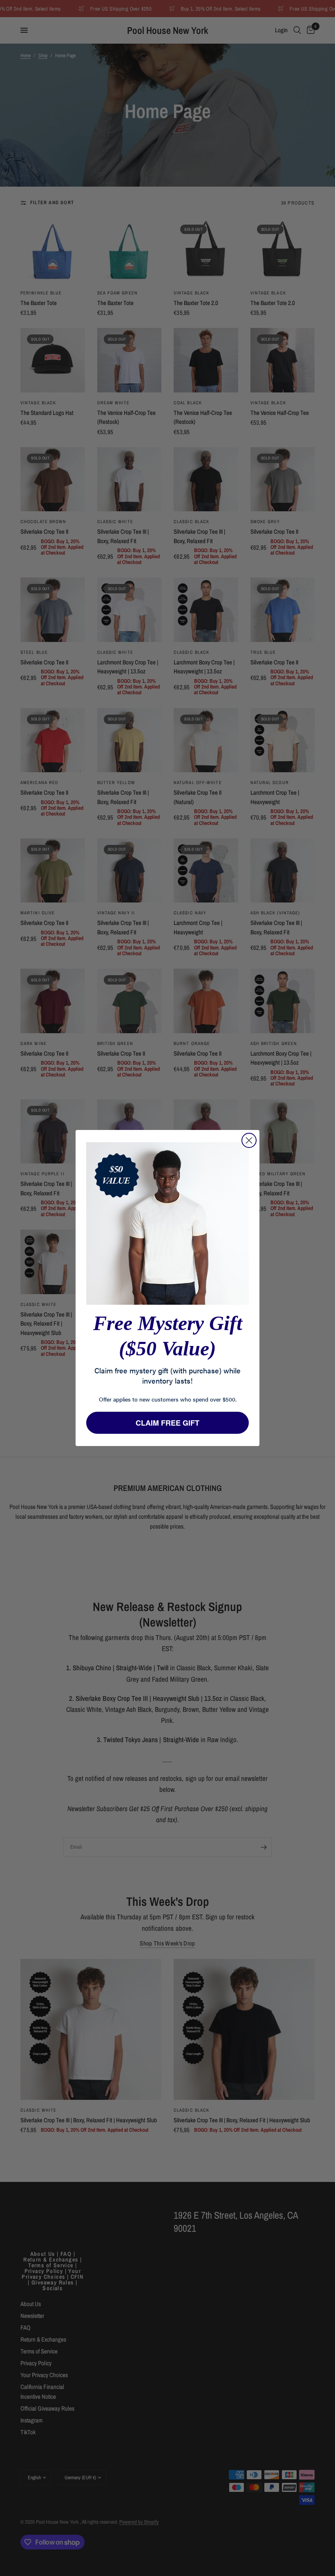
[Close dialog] (249, 1140)
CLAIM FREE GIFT (167, 1423)
